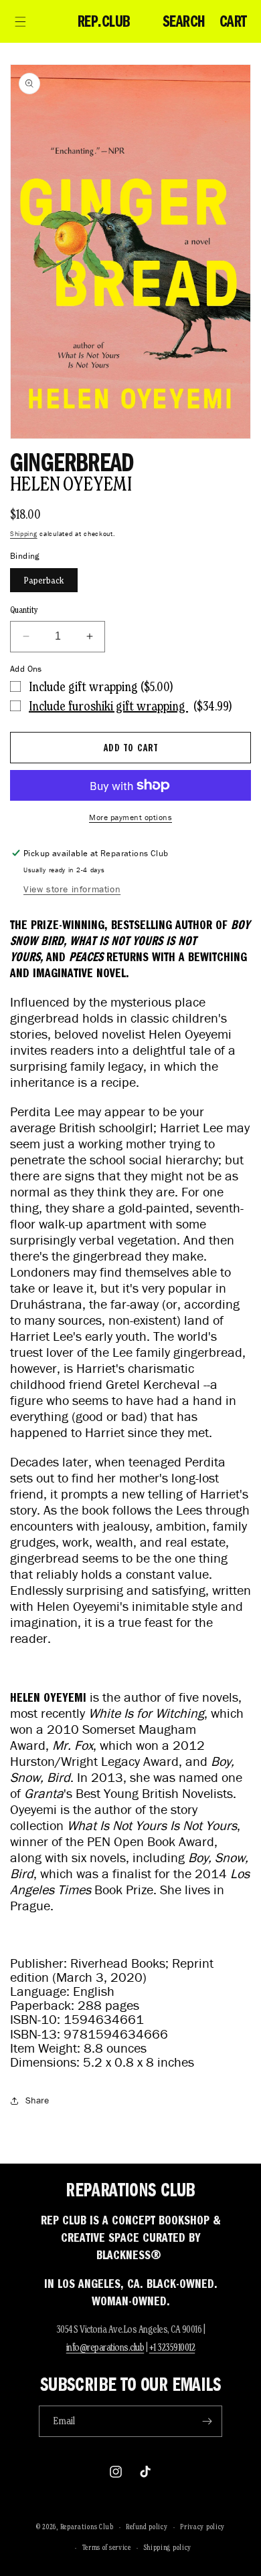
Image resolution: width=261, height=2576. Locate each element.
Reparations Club (87, 2527)
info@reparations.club (105, 2347)
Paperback (44, 580)
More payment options (130, 817)
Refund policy (147, 2527)
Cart (233, 21)
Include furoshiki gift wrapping (108, 706)
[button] (20, 21)
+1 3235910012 (172, 2347)
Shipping (24, 534)
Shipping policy (168, 2547)
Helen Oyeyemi (71, 484)
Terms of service (107, 2547)
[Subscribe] (207, 2421)
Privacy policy (202, 2527)
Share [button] (37, 2100)
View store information (72, 889)
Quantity (24, 610)
